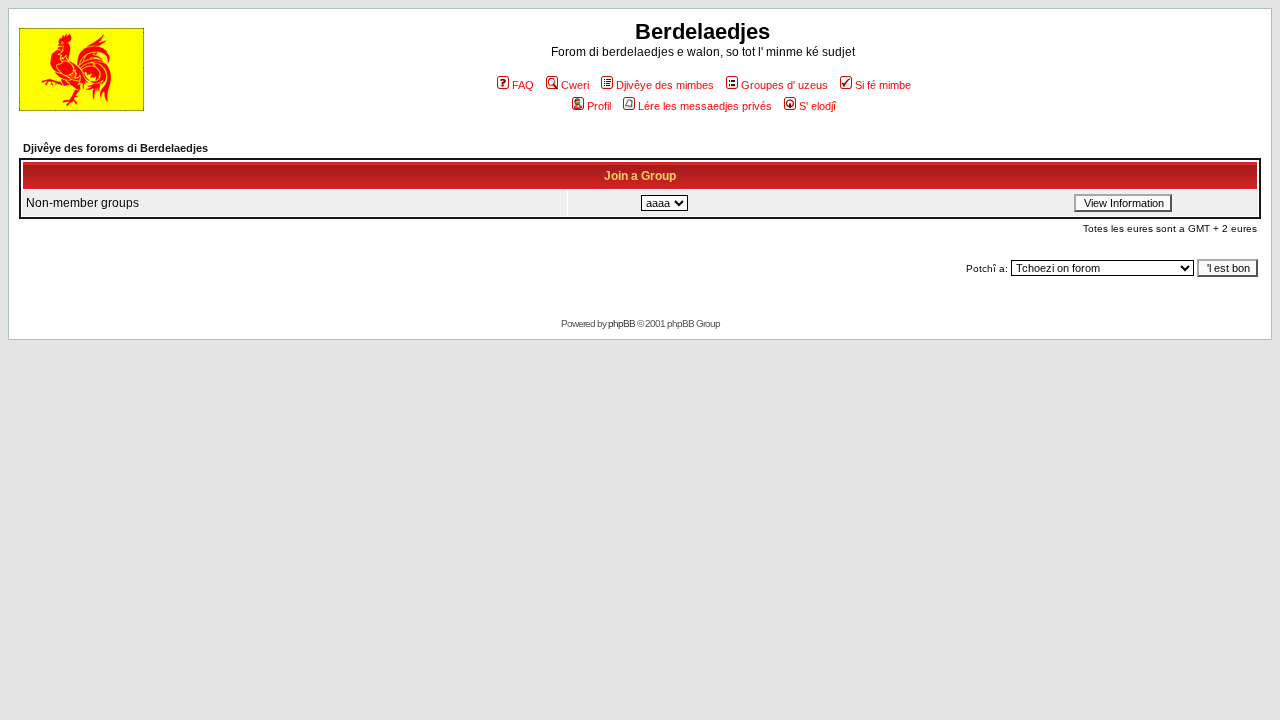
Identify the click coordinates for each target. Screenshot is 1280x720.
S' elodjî (817, 106)
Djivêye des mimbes (665, 85)
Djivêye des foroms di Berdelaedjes (115, 148)
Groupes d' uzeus (784, 85)
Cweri (575, 85)
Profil (599, 106)
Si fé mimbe (883, 85)
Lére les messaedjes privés (705, 106)
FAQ (523, 85)
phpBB (621, 323)
